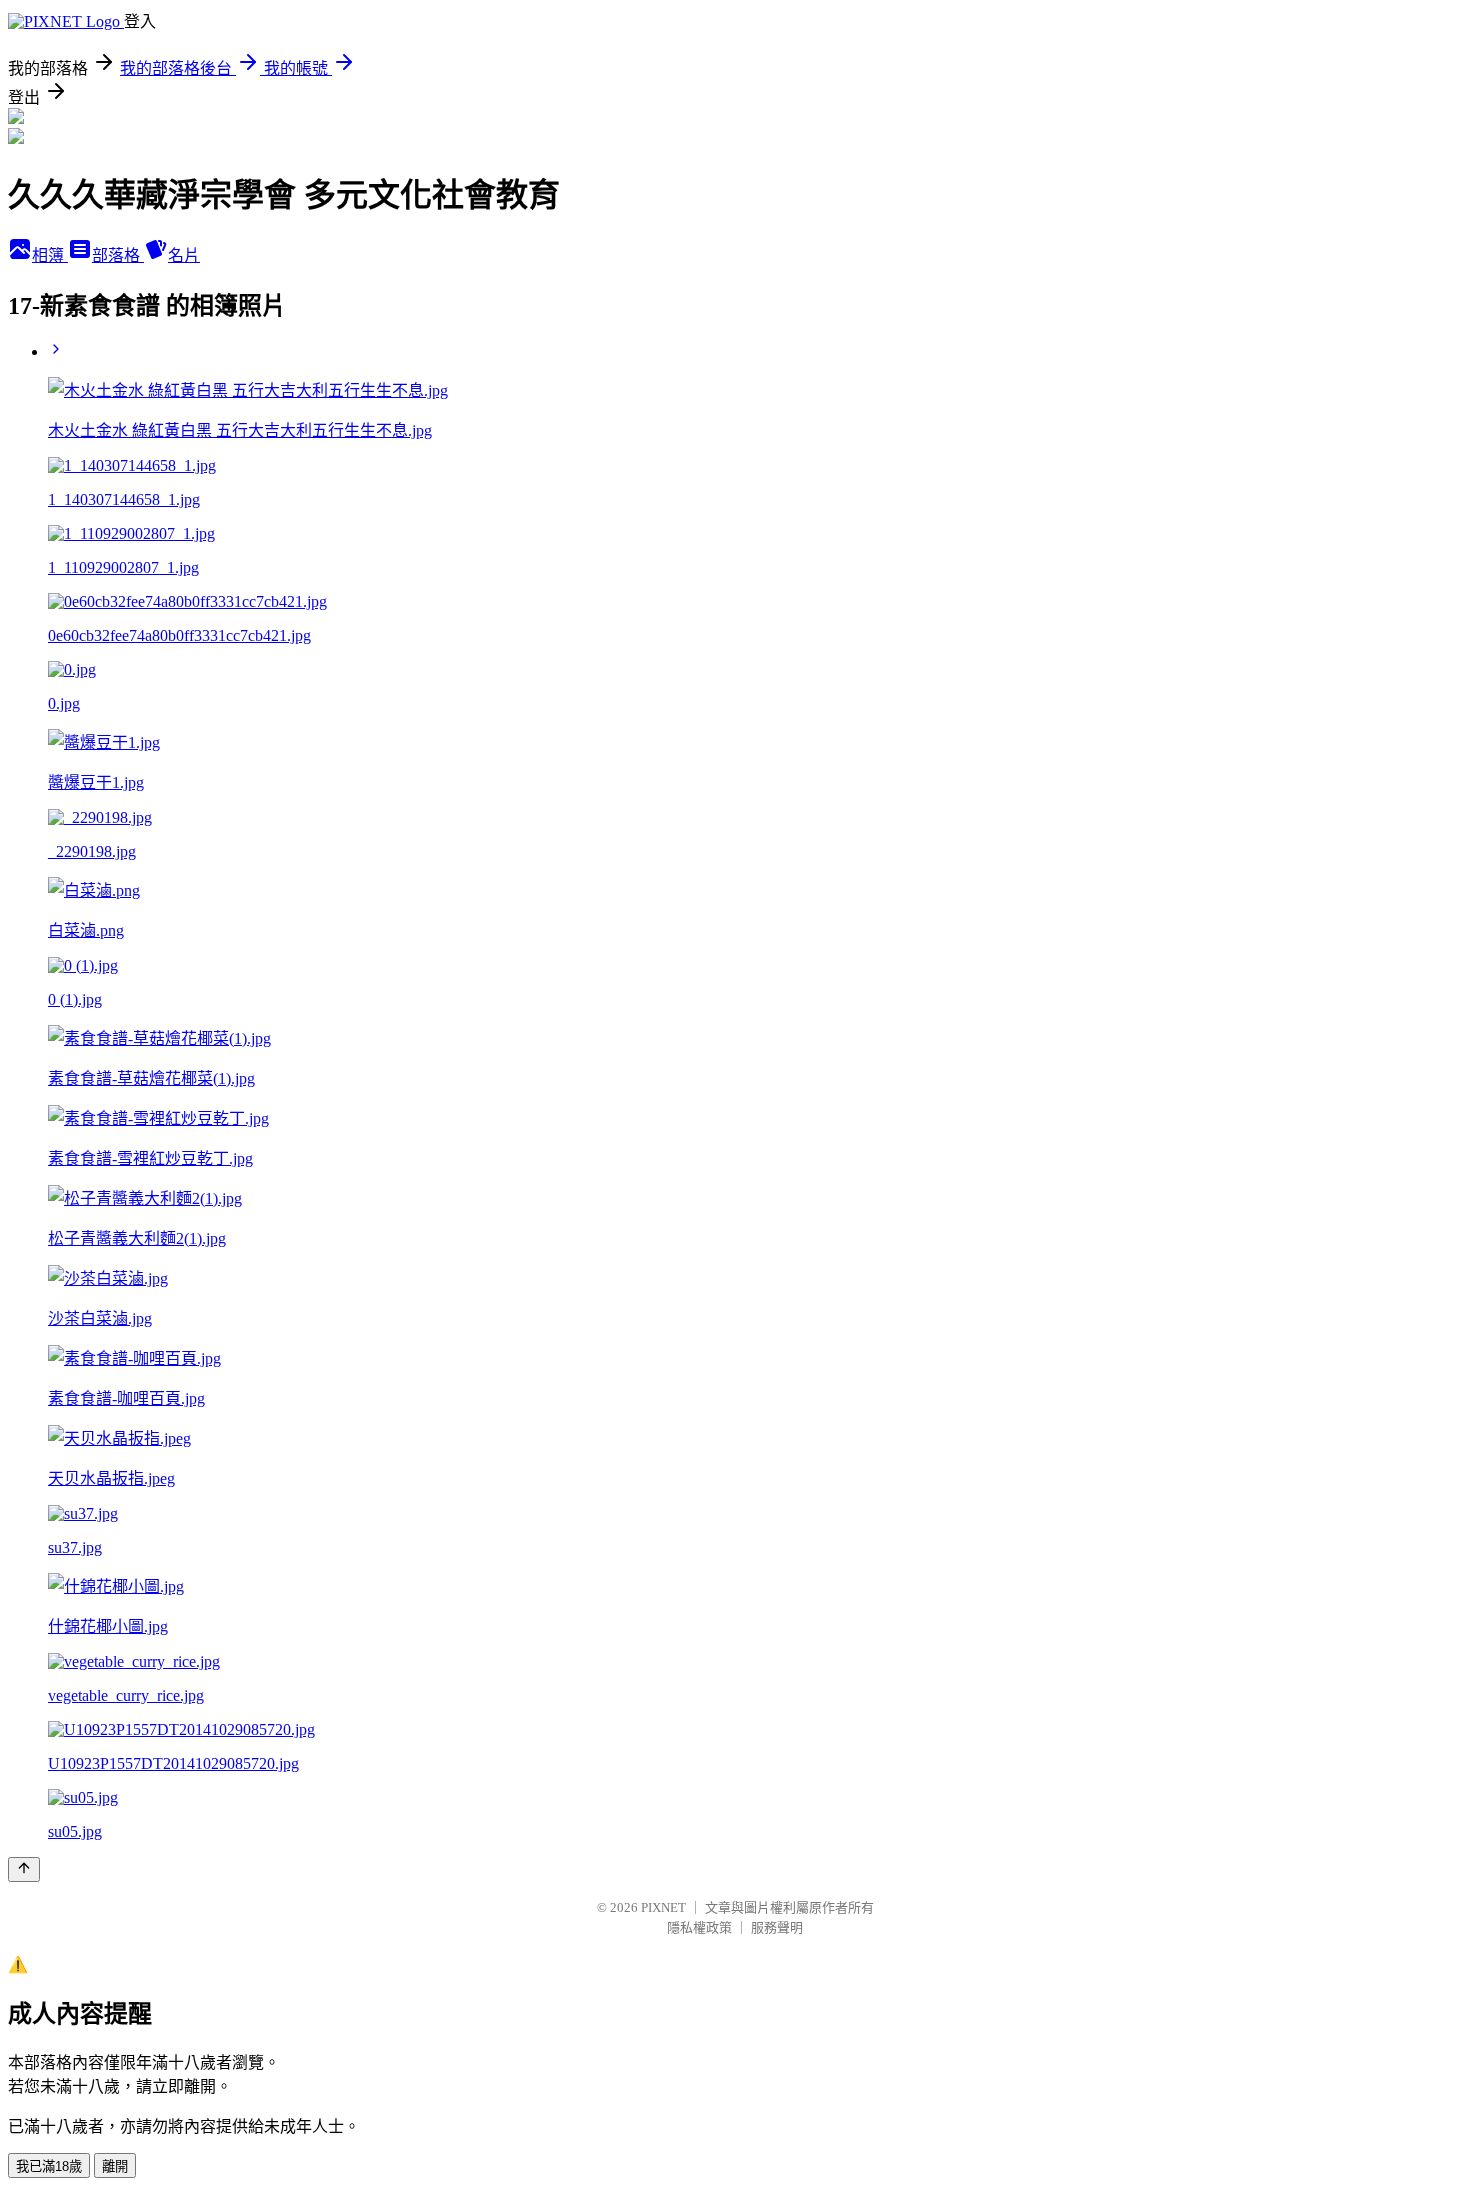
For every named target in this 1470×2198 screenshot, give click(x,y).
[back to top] (24, 1869)
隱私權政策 (699, 1927)
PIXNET (663, 1907)
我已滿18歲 (49, 2166)
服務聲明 (777, 1927)
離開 (115, 2166)
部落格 (118, 255)
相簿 (50, 255)
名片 (184, 255)
